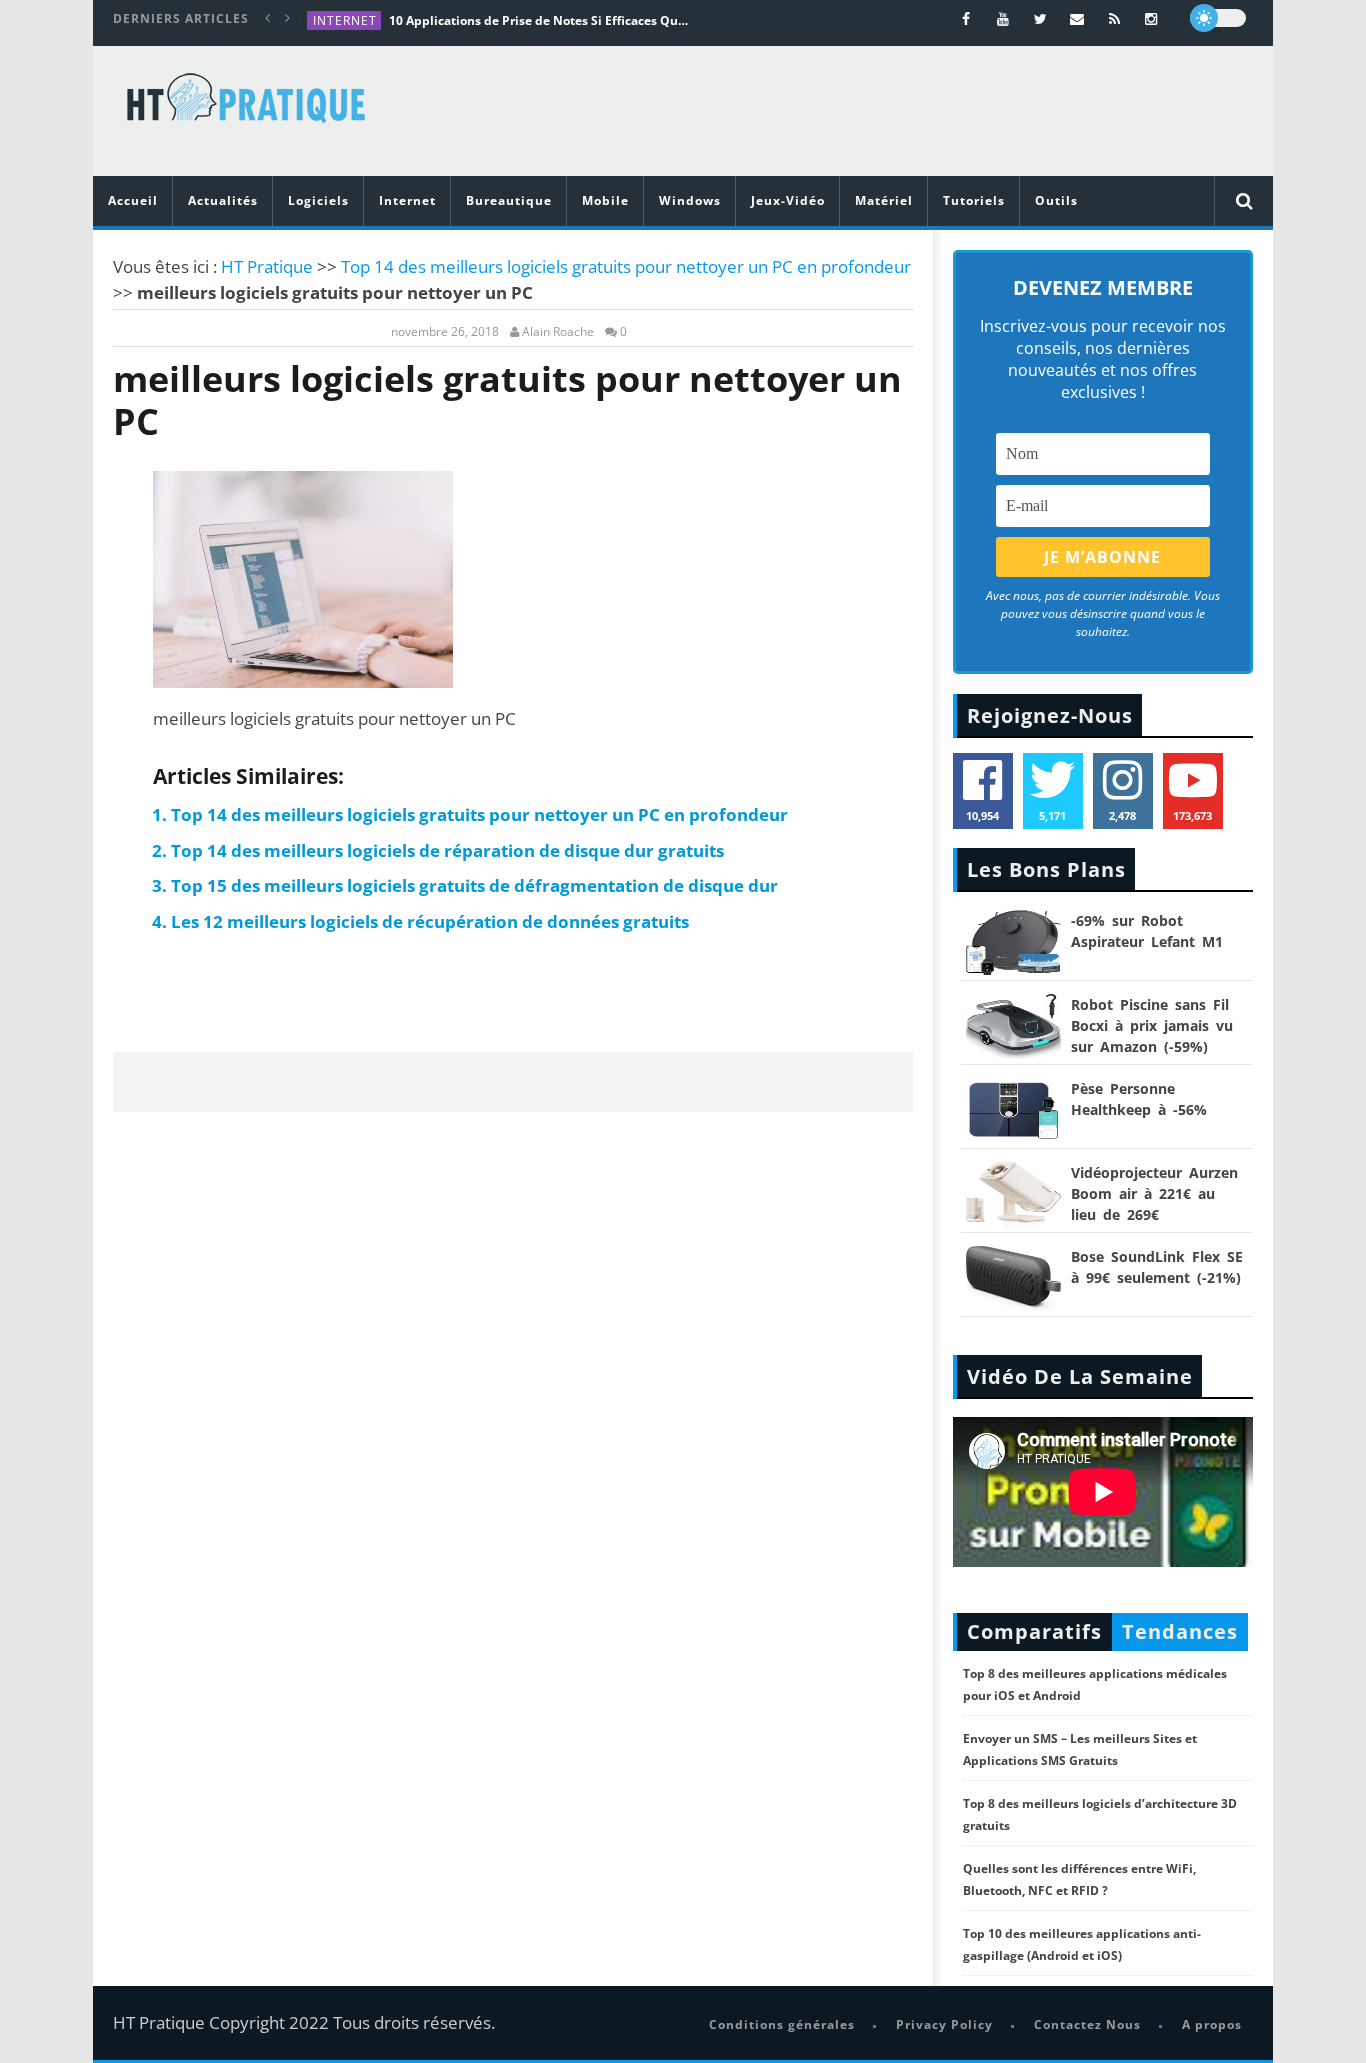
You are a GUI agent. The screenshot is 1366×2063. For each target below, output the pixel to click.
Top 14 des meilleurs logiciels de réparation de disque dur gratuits (447, 850)
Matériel (884, 200)
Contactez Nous (1087, 2024)
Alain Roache (558, 332)
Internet (345, 20)
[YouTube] (1003, 18)
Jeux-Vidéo (788, 200)
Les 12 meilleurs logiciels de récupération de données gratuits (430, 921)
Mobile (605, 200)
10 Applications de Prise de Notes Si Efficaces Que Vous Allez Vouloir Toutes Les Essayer (539, 20)
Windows (690, 200)
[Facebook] (966, 18)
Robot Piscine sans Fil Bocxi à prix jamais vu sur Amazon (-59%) (1152, 1025)
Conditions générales (782, 2024)
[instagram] (1151, 18)
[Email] (1077, 18)
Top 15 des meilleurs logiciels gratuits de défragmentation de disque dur (474, 885)
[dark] (1218, 18)
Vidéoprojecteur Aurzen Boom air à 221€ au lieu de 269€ (1154, 1193)
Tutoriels (974, 200)
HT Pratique (267, 266)
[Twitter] (1040, 18)
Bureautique (509, 200)
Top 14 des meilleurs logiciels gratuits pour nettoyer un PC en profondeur (626, 266)
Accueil (133, 200)
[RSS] (1114, 18)
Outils (1056, 200)
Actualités (223, 200)
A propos (1212, 2024)
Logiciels (318, 200)
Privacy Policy (944, 2024)
